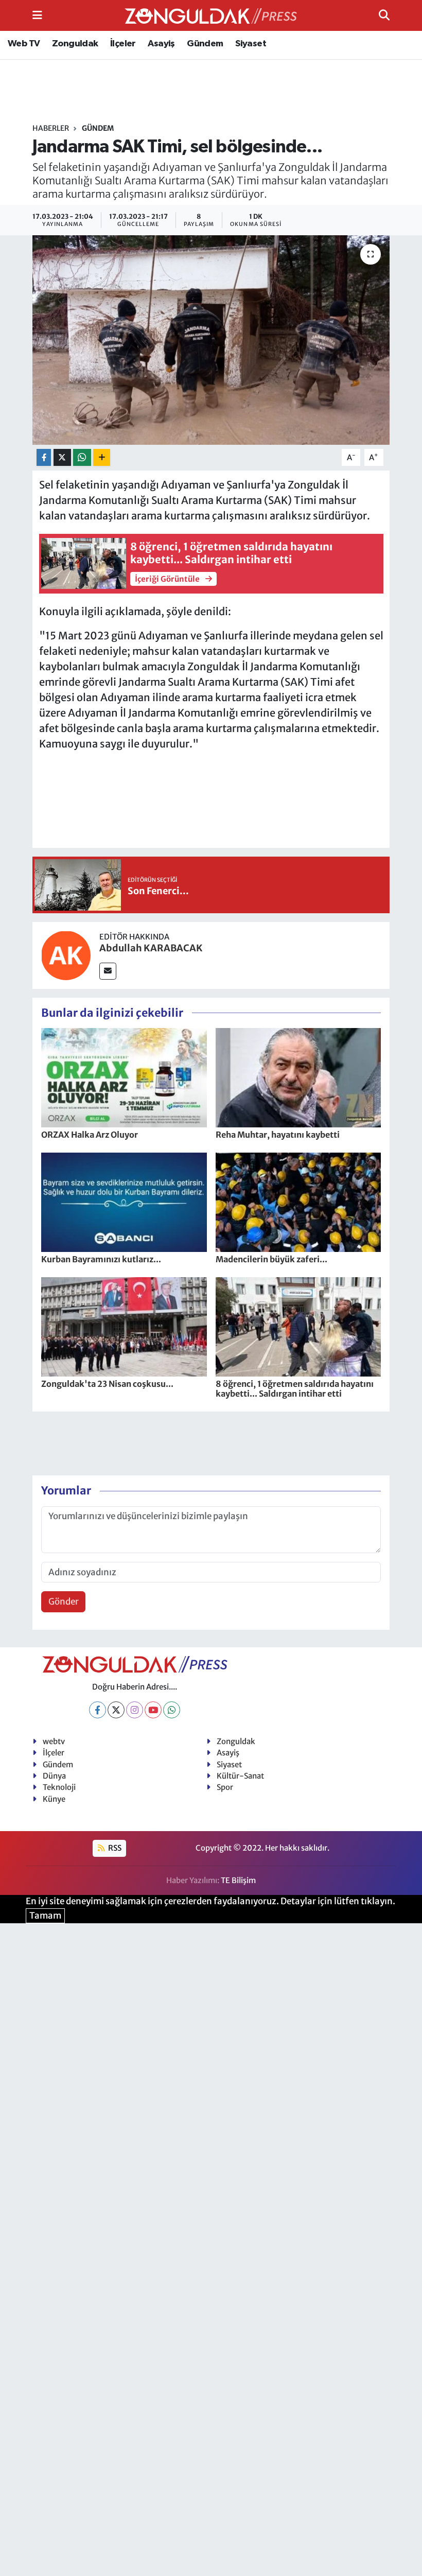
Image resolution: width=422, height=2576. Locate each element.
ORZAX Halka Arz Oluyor (90, 1135)
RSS (114, 1848)
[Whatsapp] (172, 1710)
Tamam (45, 1916)
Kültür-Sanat (240, 1776)
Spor (225, 1787)
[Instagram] (135, 1710)
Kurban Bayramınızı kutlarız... (101, 1259)
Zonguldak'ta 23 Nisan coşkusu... (107, 1384)
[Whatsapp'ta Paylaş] (82, 457)
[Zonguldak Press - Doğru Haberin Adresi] (211, 16)
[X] (116, 1710)
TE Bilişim (238, 1880)
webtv (54, 1741)
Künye (54, 1799)
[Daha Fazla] (102, 457)
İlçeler (123, 44)
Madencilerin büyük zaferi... (271, 1259)
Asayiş (161, 44)
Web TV (24, 44)
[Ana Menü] (37, 15)
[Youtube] (153, 1710)
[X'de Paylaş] (62, 457)
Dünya (54, 1776)
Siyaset (251, 44)
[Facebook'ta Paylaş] (44, 457)
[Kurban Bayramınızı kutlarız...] (124, 1202)
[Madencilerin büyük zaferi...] (298, 1202)
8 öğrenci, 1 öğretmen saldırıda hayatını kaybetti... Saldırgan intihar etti (295, 1389)
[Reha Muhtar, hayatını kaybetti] (298, 1077)
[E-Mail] (108, 971)
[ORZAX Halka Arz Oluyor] (124, 1077)
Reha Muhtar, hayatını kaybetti (278, 1135)
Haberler (51, 128)
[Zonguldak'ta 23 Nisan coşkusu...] (124, 1326)
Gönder (64, 1602)
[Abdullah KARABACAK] (66, 954)
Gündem (205, 44)
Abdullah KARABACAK (151, 948)
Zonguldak (75, 44)
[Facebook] (98, 1710)
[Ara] (384, 15)
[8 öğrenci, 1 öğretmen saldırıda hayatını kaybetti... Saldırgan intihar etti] (298, 1326)
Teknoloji (59, 1787)
